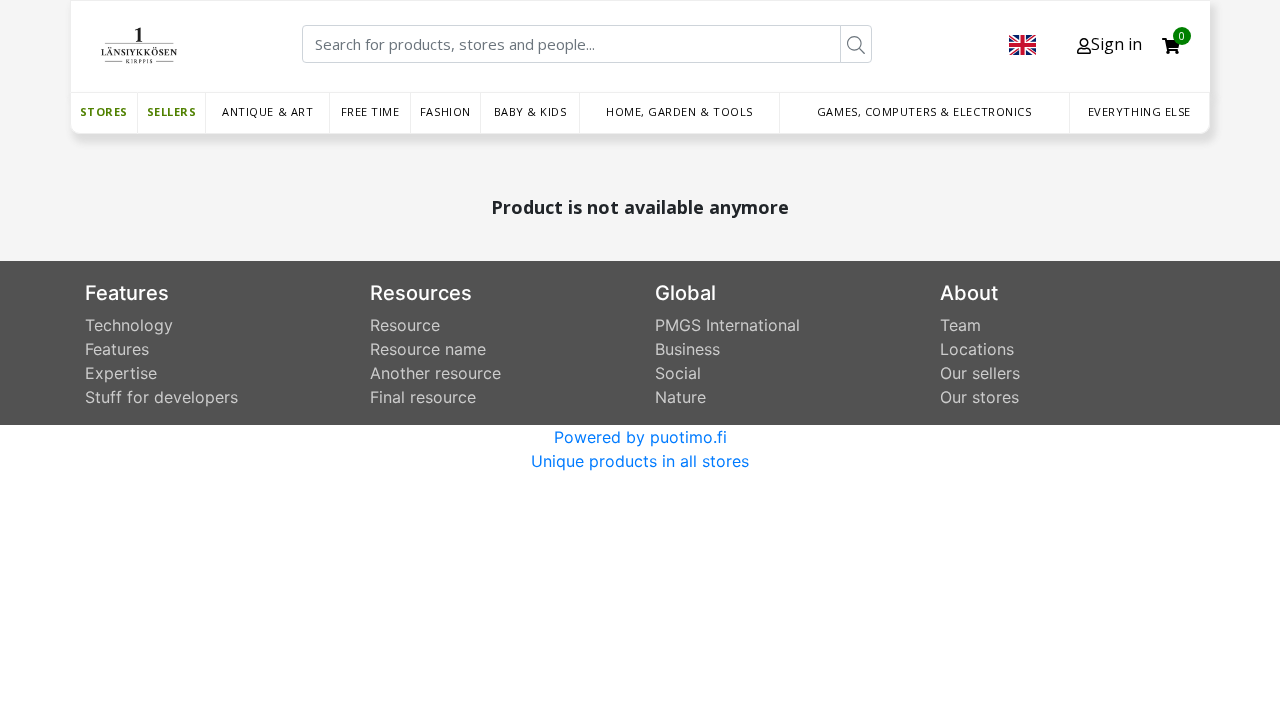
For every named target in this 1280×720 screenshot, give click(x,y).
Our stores (979, 397)
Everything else (1139, 111)
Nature (680, 397)
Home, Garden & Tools (679, 111)
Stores (104, 111)
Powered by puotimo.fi (640, 437)
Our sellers (980, 373)
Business (687, 349)
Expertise (121, 373)
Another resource (435, 373)
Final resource (423, 397)
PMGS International (727, 325)
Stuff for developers (161, 397)
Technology (129, 325)
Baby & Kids (530, 111)
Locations (977, 349)
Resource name (428, 349)
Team (960, 325)
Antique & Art (267, 111)
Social (678, 373)
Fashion (445, 111)
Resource (405, 325)
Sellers (172, 111)
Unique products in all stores (640, 461)
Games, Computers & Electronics (924, 111)
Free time (370, 111)
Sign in (1116, 44)
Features (117, 349)
